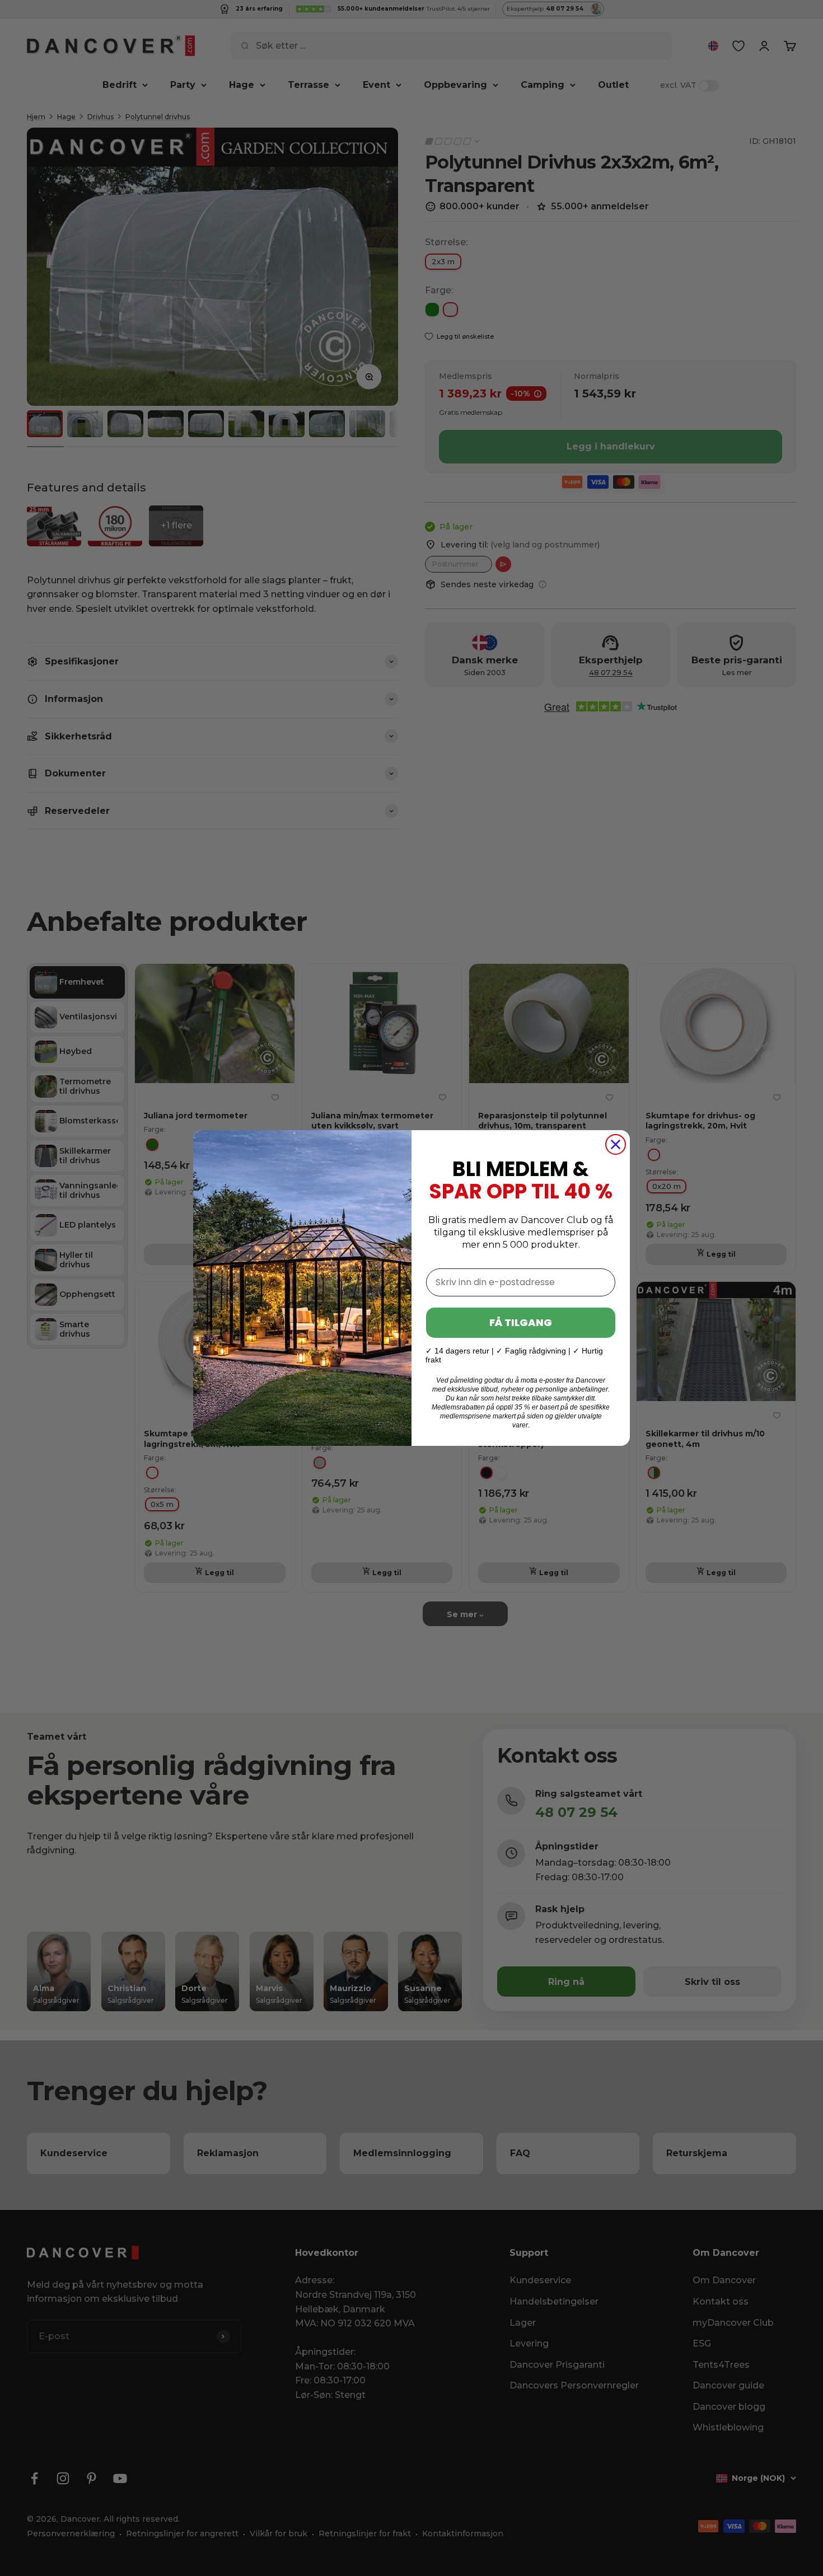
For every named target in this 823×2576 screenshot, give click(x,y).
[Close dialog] (616, 1144)
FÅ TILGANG (521, 1322)
